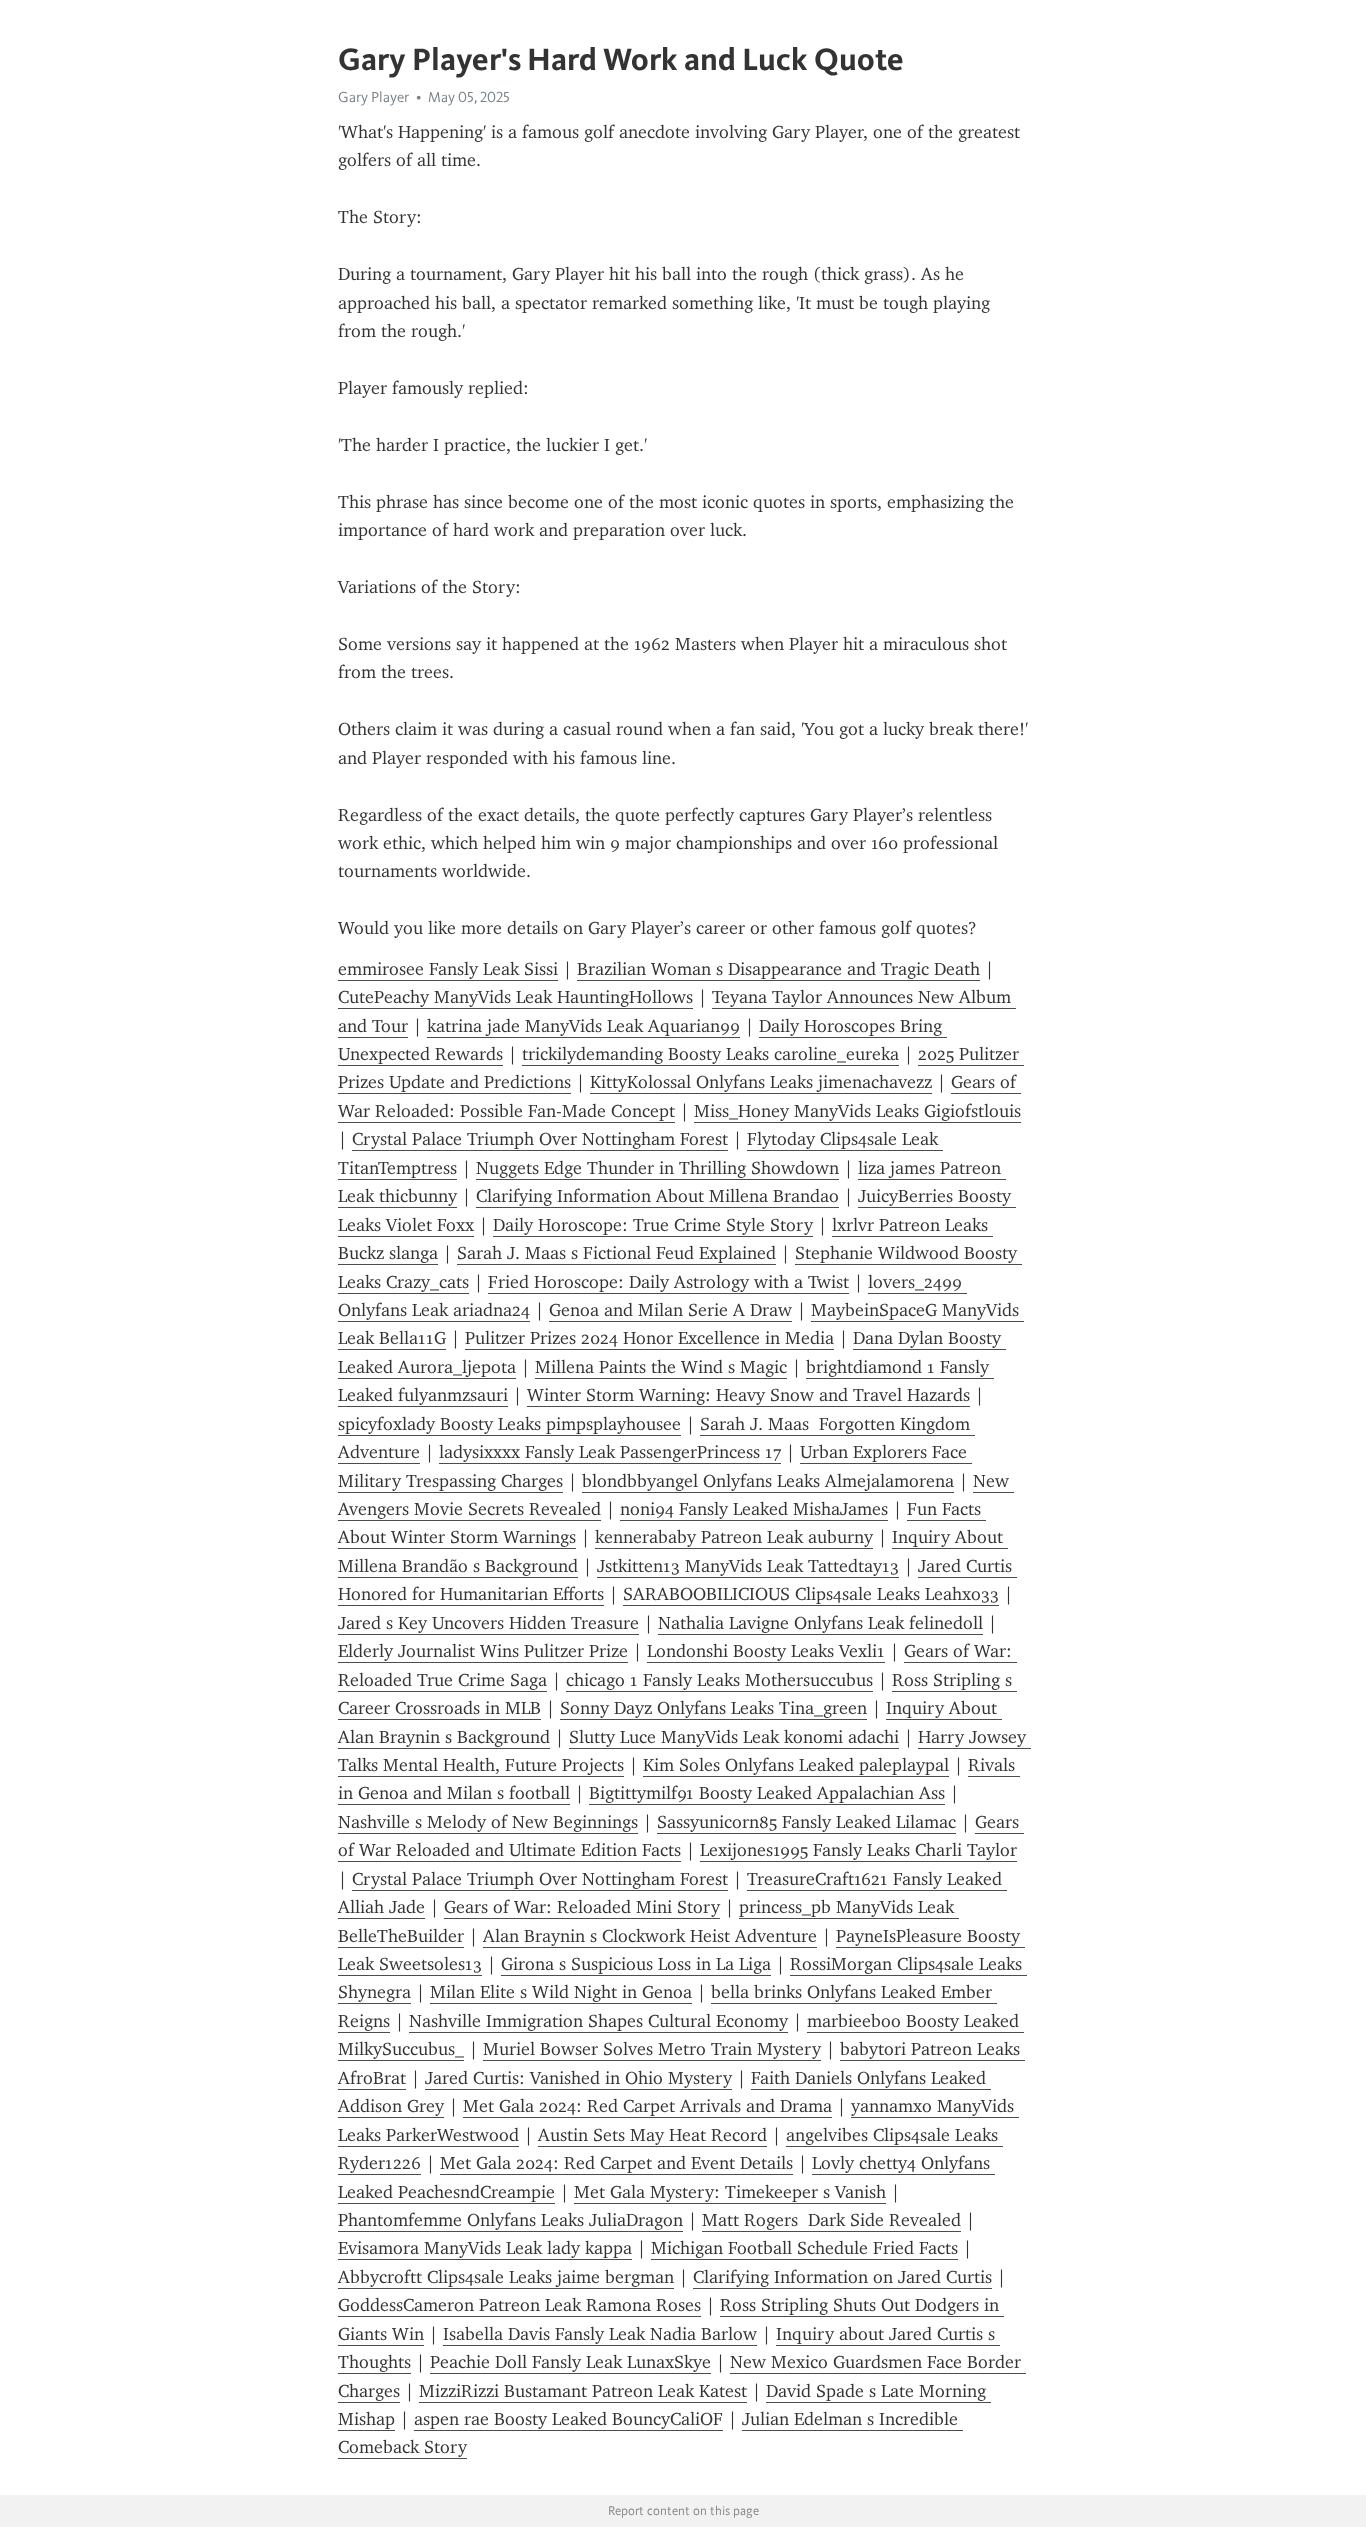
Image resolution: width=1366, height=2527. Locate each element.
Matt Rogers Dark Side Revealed (831, 2220)
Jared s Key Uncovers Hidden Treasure (488, 1623)
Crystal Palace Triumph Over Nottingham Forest (540, 1139)
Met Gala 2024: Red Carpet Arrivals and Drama (647, 2106)
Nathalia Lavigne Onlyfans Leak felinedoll (820, 1623)
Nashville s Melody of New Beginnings (488, 1822)
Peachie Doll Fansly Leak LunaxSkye (570, 2362)
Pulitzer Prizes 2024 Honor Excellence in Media (649, 1338)
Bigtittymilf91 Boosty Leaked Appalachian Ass (767, 1793)
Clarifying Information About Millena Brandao (657, 1196)
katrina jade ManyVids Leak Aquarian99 (583, 1026)
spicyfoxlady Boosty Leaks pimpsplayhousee (509, 1424)
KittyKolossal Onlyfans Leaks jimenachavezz (761, 1082)
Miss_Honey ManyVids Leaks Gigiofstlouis (857, 1111)
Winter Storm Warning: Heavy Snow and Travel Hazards (748, 1395)
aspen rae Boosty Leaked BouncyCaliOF (568, 2419)
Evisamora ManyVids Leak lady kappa (485, 2248)
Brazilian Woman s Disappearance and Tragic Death (778, 969)
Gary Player (373, 97)
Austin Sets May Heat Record (652, 2135)
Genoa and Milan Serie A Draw (670, 1310)
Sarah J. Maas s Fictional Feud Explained (616, 1253)
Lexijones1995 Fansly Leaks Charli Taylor (858, 1850)
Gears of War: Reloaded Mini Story (582, 1907)
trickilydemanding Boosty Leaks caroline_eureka (710, 1054)
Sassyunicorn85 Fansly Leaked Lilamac (806, 1822)
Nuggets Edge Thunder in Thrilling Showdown (657, 1168)
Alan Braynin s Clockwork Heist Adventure (650, 1936)
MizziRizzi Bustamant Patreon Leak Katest (583, 2391)
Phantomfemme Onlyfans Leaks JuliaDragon (510, 2220)
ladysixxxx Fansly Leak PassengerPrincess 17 (610, 1452)
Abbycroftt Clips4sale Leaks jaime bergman (506, 2277)
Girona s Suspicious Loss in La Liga (636, 1964)
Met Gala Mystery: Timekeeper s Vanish (730, 2192)
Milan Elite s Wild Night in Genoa (561, 1992)
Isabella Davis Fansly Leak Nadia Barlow (600, 2334)
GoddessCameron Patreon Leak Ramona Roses (519, 2305)
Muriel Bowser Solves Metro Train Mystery (652, 2049)
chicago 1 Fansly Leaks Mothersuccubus (719, 1680)
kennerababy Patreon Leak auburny (734, 1537)
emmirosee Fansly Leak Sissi (448, 969)
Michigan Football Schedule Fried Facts (804, 2248)
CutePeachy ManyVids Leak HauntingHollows (515, 997)
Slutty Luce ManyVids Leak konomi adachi (734, 1737)
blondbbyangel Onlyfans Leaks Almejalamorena (768, 1481)
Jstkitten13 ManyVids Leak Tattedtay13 (748, 1566)
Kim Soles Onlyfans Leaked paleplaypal (796, 1765)
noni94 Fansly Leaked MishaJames (754, 1509)
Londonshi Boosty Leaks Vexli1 (766, 1651)
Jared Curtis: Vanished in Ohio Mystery (578, 2078)
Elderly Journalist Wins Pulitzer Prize (483, 1651)
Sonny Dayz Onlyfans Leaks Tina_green (713, 1708)
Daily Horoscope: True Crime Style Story (653, 1225)
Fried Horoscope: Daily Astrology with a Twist (668, 1282)
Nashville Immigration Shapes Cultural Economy (598, 2021)
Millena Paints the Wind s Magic (661, 1367)
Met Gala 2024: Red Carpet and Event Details (616, 2163)
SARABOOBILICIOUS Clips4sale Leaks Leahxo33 (811, 1594)
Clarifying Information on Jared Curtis (842, 2277)
